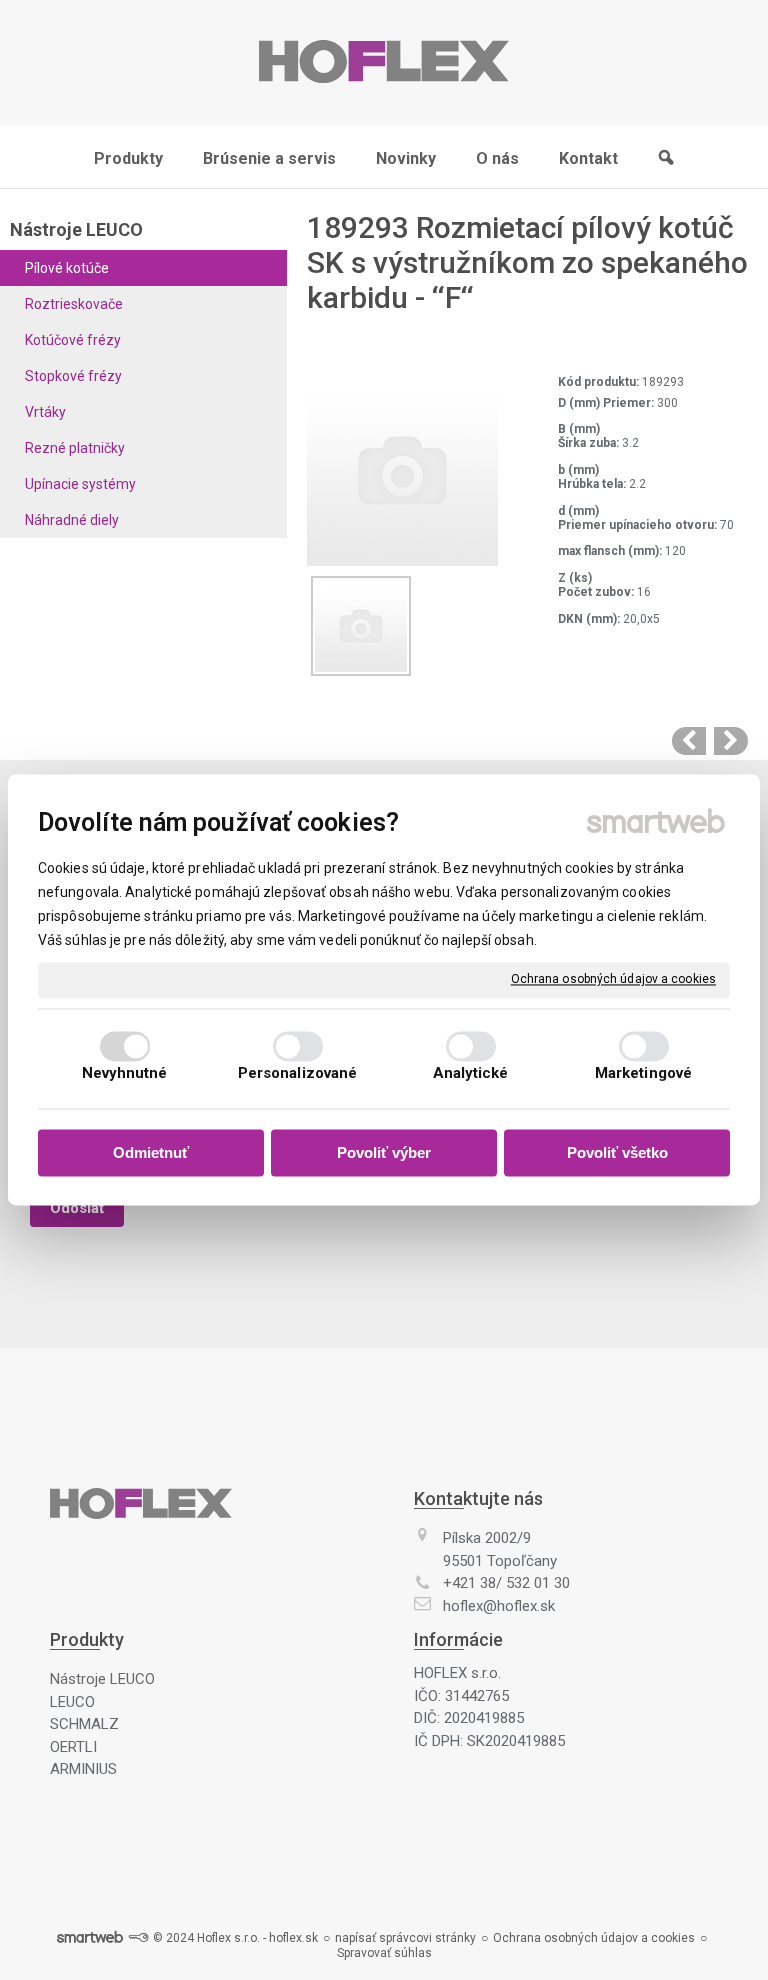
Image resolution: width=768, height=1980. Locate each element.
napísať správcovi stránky (405, 1938)
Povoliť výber (384, 1152)
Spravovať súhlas (384, 1953)
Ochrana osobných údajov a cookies (613, 979)
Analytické (471, 1074)
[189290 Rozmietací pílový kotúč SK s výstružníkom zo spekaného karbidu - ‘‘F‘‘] (689, 741)
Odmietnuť (151, 1152)
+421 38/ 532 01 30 (506, 1583)
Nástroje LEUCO (102, 1679)
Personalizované (298, 1074)
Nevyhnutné (125, 1074)
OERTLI (73, 1747)
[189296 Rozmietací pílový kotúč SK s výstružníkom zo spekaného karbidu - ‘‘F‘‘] (731, 741)
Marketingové (643, 1074)
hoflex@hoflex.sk (499, 1606)
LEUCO (72, 1702)
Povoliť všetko (617, 1152)
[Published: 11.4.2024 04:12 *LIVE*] (138, 1938)
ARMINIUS (83, 1769)
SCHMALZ (84, 1724)
